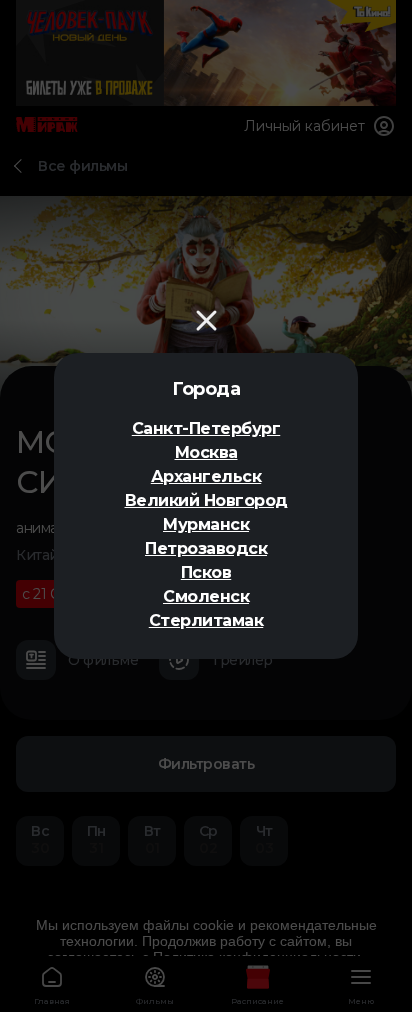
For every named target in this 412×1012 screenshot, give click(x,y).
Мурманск (206, 524)
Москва (206, 452)
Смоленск (206, 596)
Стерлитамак (206, 620)
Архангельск (206, 476)
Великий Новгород (206, 500)
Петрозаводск (206, 548)
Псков (206, 572)
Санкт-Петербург (206, 428)
